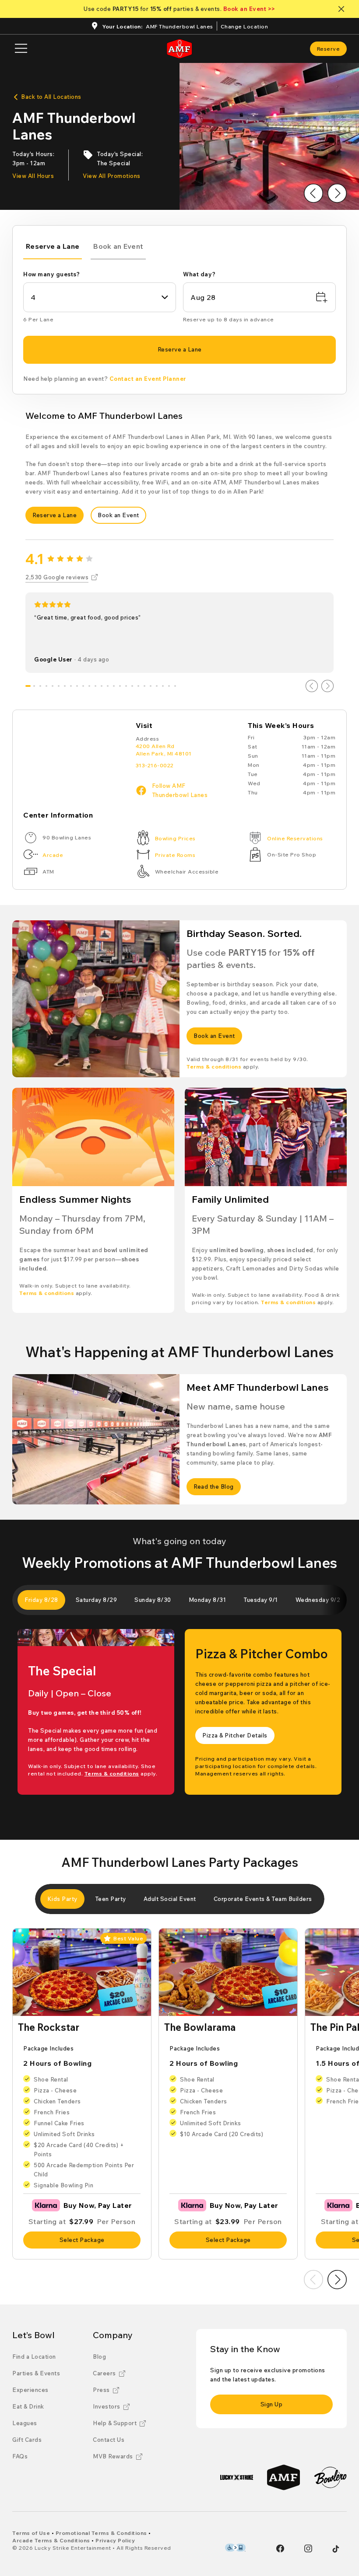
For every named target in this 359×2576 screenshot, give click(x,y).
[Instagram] (308, 2548)
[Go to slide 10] (83, 686)
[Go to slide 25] (175, 686)
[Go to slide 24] (169, 686)
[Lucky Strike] (237, 2477)
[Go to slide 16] (120, 686)
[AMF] (283, 2477)
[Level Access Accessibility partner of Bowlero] (235, 2548)
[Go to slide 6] (59, 686)
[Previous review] (312, 686)
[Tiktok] (336, 2549)
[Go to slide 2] (34, 686)
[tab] (53, 248)
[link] (329, 49)
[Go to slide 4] (46, 686)
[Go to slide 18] (132, 686)
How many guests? (51, 274)
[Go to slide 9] (77, 686)
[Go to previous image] (313, 193)
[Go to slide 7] (65, 686)
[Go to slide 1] (28, 686)
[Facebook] (280, 2548)
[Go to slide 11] (89, 686)
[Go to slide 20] (144, 686)
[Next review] (327, 686)
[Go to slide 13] (102, 686)
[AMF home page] (179, 49)
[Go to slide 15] (114, 686)
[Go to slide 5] (53, 686)
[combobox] (100, 297)
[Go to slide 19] (138, 686)
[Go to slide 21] (151, 686)
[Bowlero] (330, 2477)
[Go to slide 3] (40, 686)
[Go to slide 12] (95, 686)
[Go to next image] (337, 193)
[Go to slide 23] (163, 686)
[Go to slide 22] (157, 686)
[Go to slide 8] (71, 686)
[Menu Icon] (21, 49)
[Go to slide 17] (126, 686)
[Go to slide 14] (108, 686)
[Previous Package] (313, 2280)
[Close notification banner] (343, 9)
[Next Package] (337, 2280)
